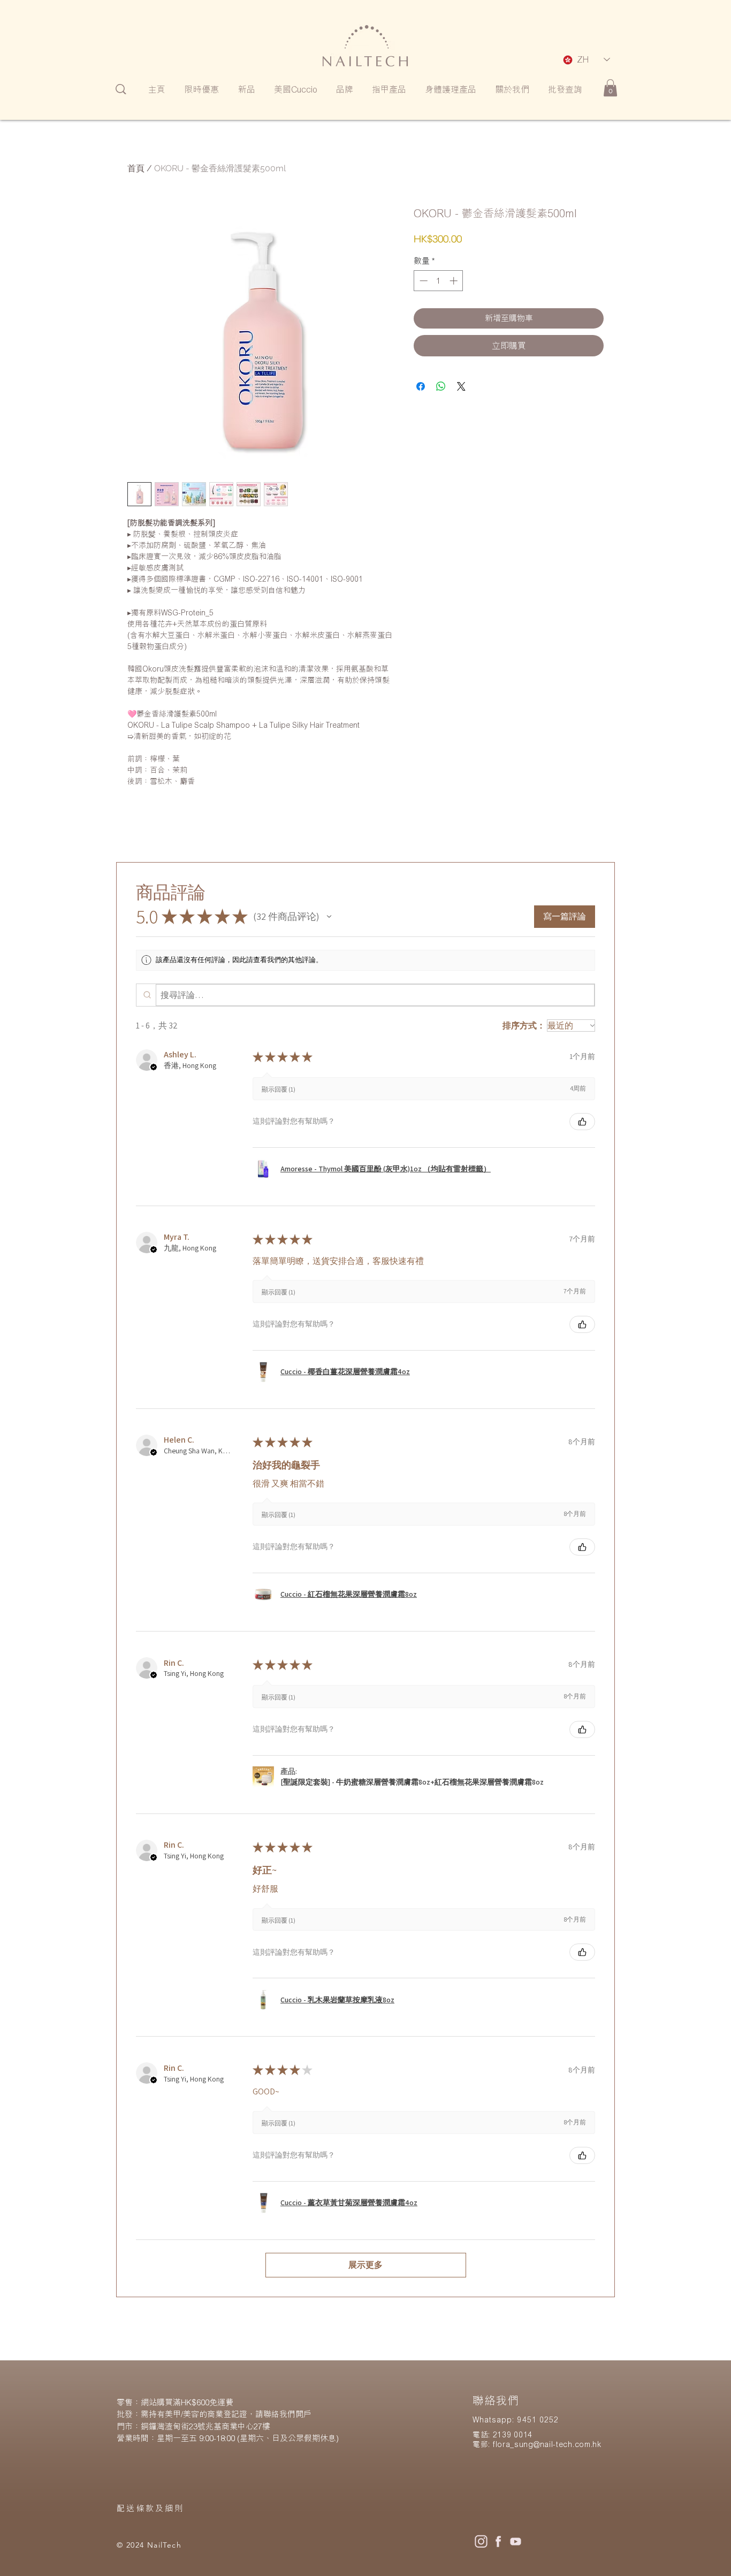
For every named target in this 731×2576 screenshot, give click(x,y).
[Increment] (455, 281)
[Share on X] (461, 386)
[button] (329, 917)
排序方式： (524, 1026)
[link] (610, 88)
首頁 (136, 168)
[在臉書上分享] (421, 386)
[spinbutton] (439, 281)
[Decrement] (422, 281)
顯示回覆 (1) (279, 1089)
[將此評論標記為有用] (582, 1122)
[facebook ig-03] (515, 2541)
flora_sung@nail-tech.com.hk (547, 2444)
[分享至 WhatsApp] (441, 386)
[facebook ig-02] (498, 2541)
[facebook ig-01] (481, 2541)
